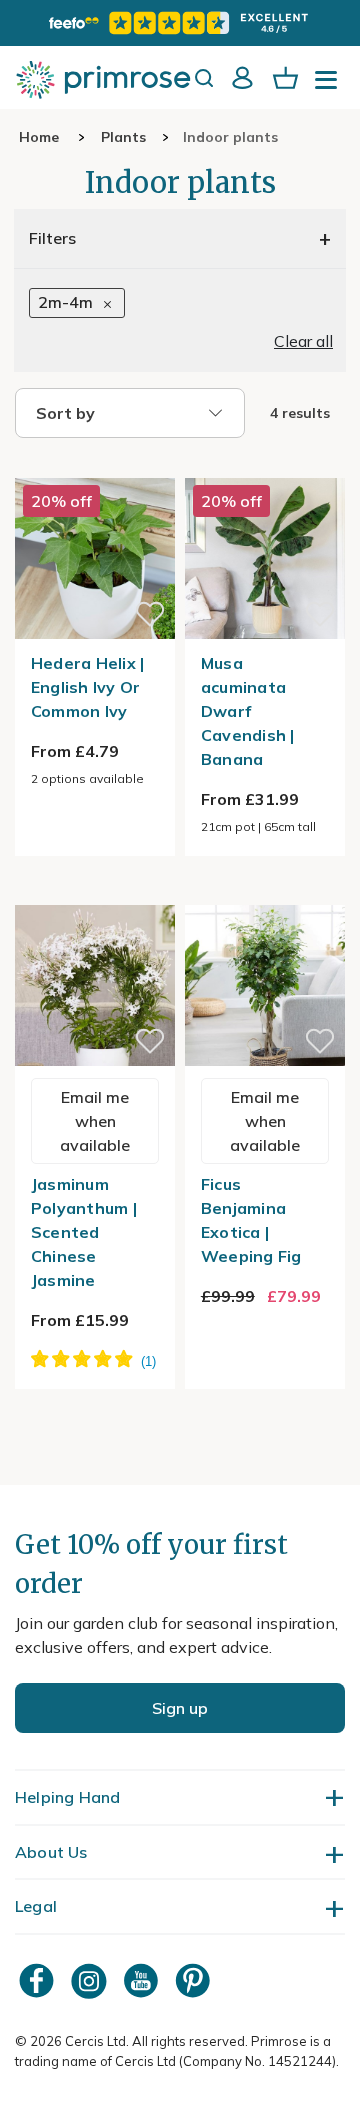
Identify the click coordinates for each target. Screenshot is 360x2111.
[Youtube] (143, 1980)
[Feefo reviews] (180, 23)
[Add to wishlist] (150, 614)
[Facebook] (39, 1980)
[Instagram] (91, 1980)
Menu (330, 86)
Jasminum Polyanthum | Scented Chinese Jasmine (84, 1232)
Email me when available (95, 1121)
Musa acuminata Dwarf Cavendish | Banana (248, 711)
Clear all (303, 341)
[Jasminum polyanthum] (95, 893)
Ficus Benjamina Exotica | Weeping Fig (251, 1220)
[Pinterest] (195, 1980)
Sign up (180, 1708)
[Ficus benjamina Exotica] (265, 893)
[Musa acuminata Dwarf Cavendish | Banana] (265, 466)
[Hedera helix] (95, 466)
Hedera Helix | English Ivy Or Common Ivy (88, 687)
